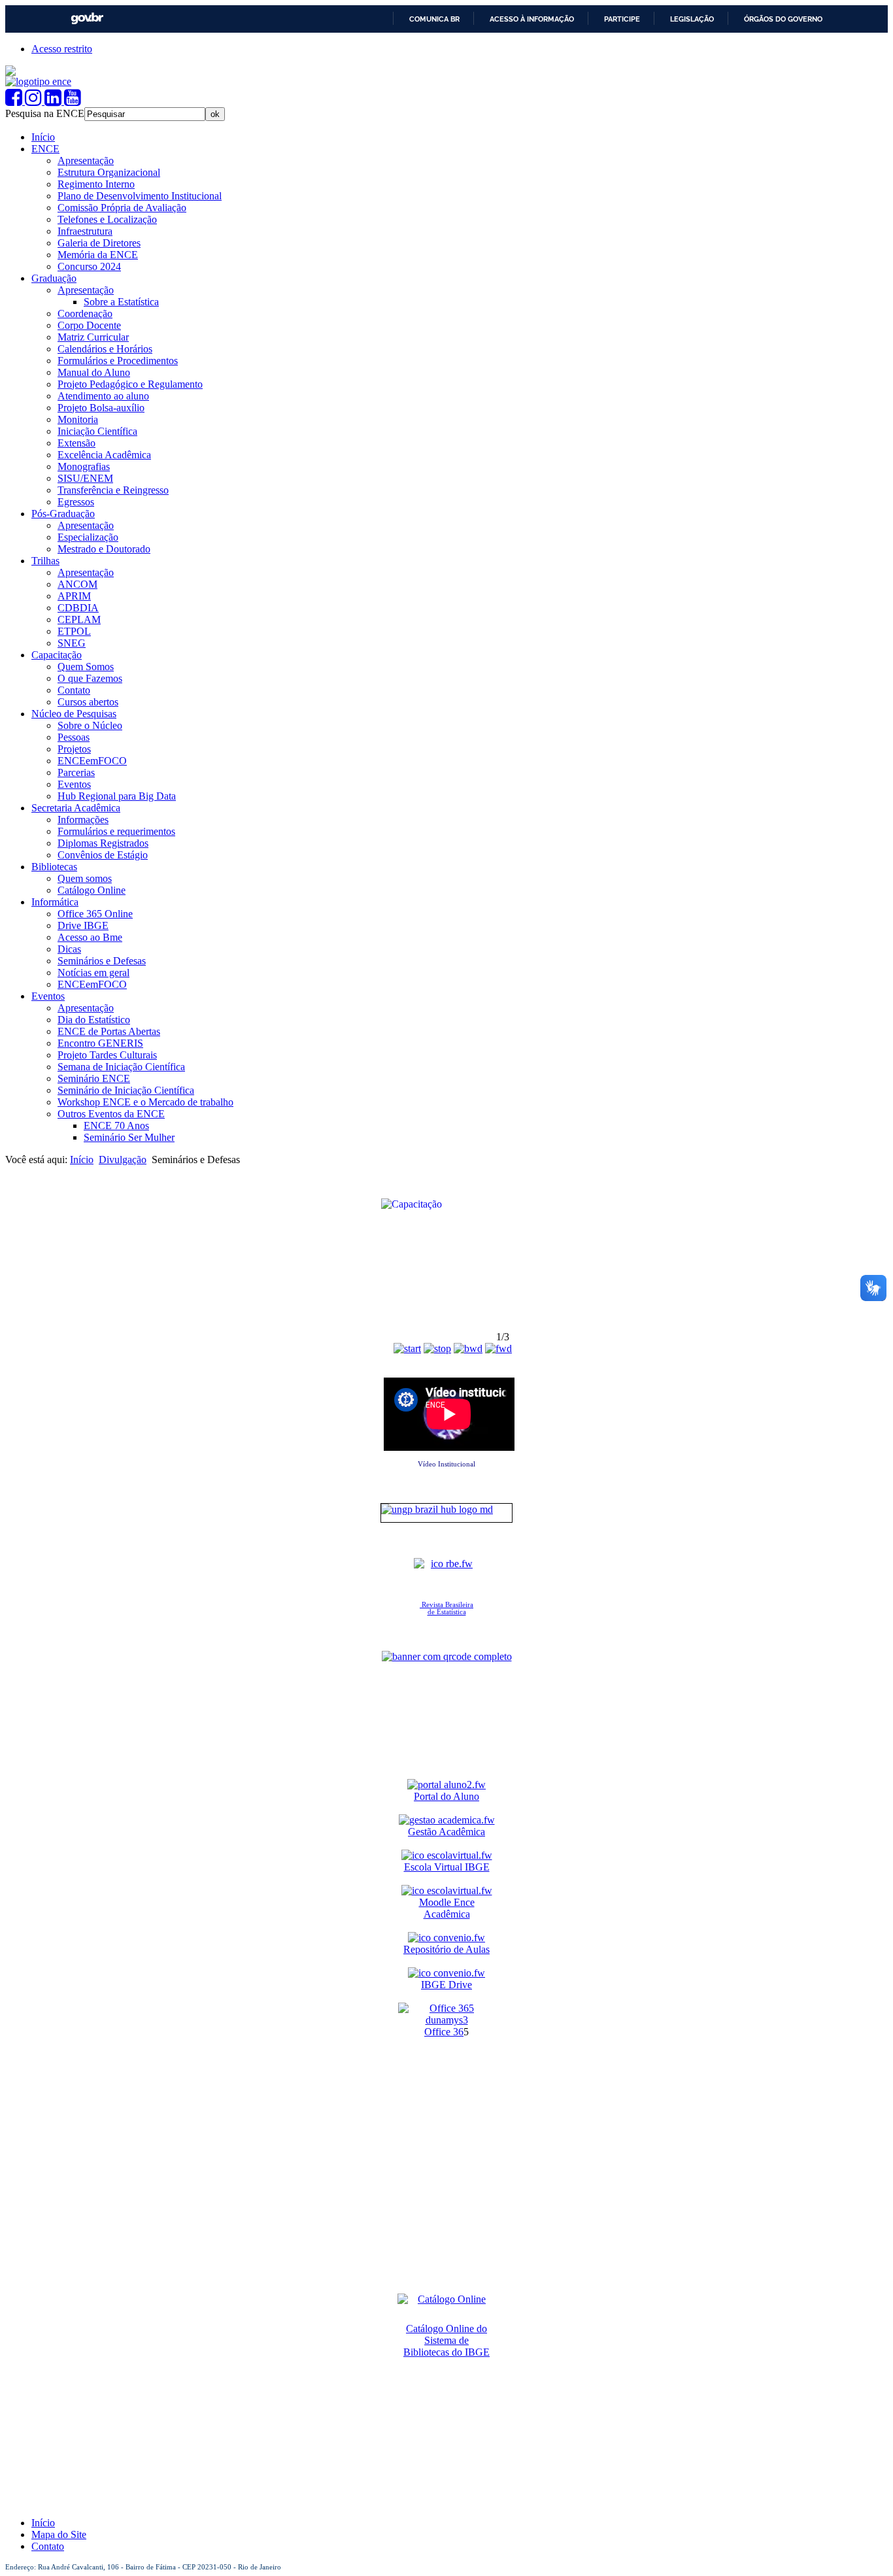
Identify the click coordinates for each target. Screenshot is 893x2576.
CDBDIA (78, 608)
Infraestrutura (85, 231)
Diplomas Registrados (103, 843)
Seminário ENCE (94, 1078)
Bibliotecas (54, 867)
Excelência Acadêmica (104, 455)
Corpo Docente (89, 325)
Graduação (54, 278)
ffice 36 (448, 2032)
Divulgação (123, 1160)
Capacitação (57, 655)
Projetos (74, 749)
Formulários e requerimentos (116, 831)
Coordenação (85, 314)
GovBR (87, 19)
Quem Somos (86, 667)
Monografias (84, 466)
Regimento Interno (96, 184)
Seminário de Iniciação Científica (126, 1090)
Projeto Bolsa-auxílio (101, 408)
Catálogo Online (92, 890)
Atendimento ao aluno (103, 396)
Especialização (88, 537)
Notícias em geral (93, 973)
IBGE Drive (446, 1985)
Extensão (76, 443)
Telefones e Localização (107, 219)
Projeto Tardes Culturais (107, 1055)
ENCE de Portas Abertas (109, 1031)
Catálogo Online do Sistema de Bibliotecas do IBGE (446, 2340)
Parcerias (76, 772)
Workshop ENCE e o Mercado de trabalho (145, 1102)
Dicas (69, 949)
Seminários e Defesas (102, 961)
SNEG (72, 643)
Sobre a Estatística (121, 302)
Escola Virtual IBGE (447, 1867)
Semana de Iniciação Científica (121, 1067)
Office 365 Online (95, 914)
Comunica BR (434, 19)
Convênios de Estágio (103, 855)
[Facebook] (15, 101)
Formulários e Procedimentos (118, 361)
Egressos (76, 502)
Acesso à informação (532, 19)
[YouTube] (73, 101)
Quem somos (85, 878)
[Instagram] (35, 101)
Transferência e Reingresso (113, 490)
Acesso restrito (62, 49)
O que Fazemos (90, 678)
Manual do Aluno (94, 372)
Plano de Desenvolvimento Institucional (140, 196)
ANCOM (77, 584)
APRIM (74, 596)
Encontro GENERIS (100, 1043)
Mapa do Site (59, 2534)
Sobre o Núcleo (90, 725)
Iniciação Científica (97, 431)
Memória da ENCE (98, 255)
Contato (74, 690)
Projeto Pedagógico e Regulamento (130, 384)
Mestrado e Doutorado (104, 549)
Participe (622, 19)
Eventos (74, 784)
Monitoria (78, 419)
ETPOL (74, 631)
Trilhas (45, 561)
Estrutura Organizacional (109, 172)
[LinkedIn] (54, 101)
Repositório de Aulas (446, 1949)
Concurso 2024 (89, 266)
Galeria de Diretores (99, 243)
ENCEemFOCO (92, 761)
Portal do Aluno (446, 1796)
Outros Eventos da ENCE (111, 1114)
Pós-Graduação (63, 514)
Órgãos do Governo (783, 19)
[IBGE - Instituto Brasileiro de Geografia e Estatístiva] (10, 72)
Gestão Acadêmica (446, 1832)
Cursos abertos (88, 702)
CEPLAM (79, 619)
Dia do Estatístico (94, 1020)
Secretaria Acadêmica (76, 808)
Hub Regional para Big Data (117, 796)
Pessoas (74, 737)
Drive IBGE (83, 925)
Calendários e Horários (105, 349)
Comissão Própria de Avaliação (122, 208)
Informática (55, 902)
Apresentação (86, 161)
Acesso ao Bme (90, 937)
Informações (83, 820)
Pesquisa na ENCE (45, 113)
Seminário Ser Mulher (129, 1137)
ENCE (45, 149)
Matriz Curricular (93, 337)
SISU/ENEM (85, 478)
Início (43, 137)
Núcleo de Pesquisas (74, 714)
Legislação (692, 19)
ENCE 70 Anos (116, 1126)
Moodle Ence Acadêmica (447, 1908)
